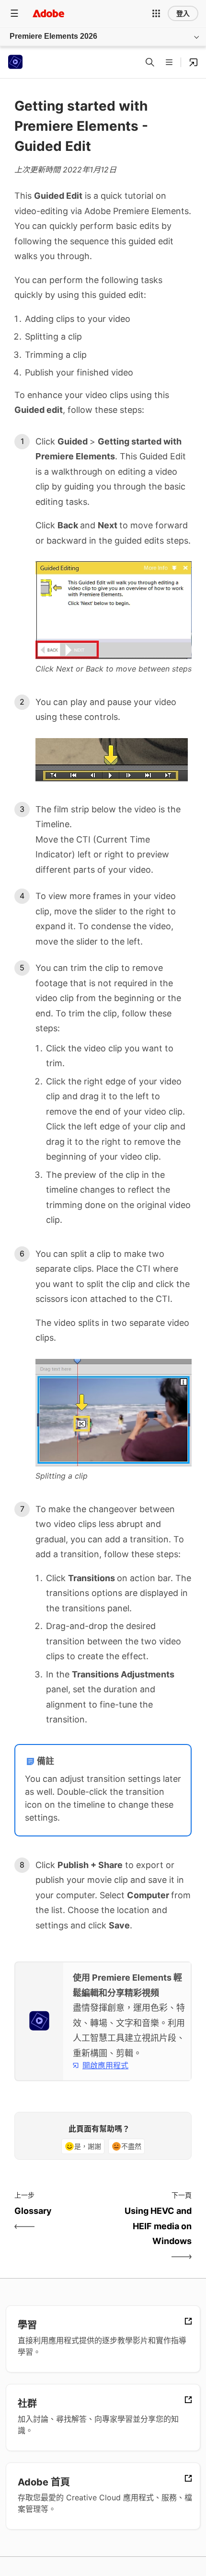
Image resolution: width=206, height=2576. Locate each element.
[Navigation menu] (14, 13)
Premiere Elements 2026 (53, 36)
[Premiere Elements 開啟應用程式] (194, 62)
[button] (156, 13)
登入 (183, 13)
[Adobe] (48, 13)
